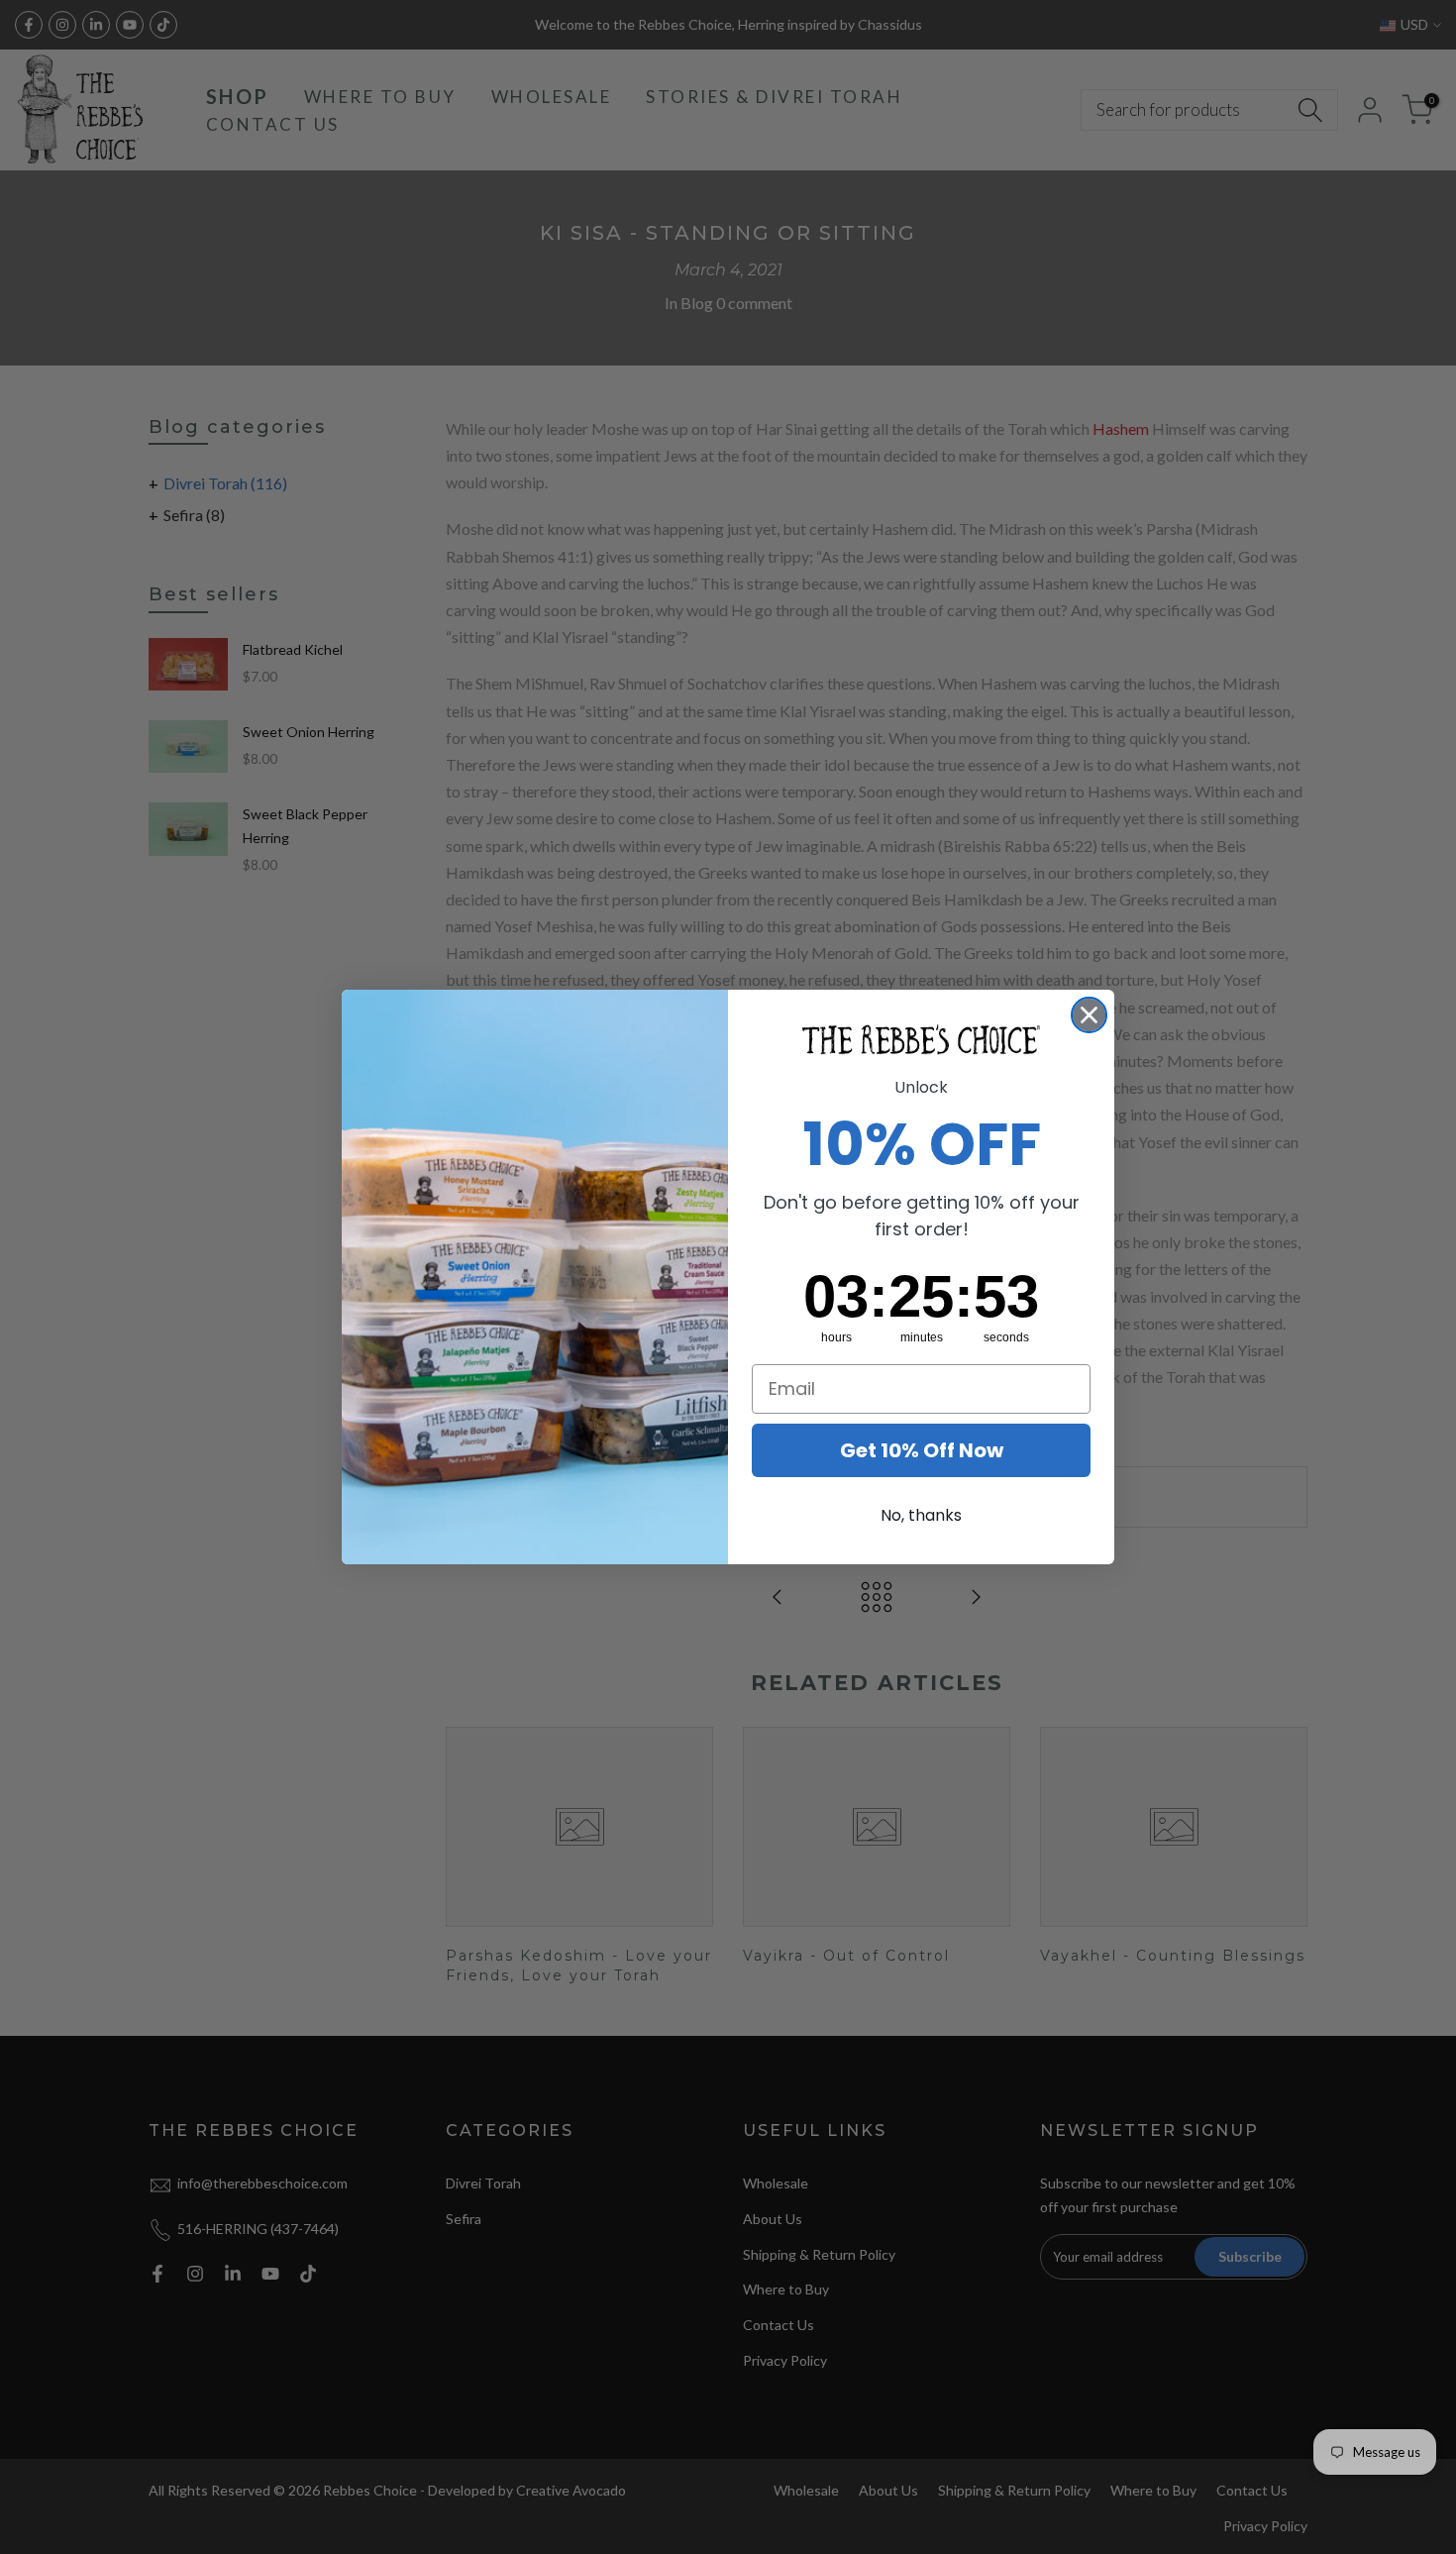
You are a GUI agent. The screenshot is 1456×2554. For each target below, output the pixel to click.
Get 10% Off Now (922, 1450)
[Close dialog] (1089, 1015)
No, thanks (921, 1515)
